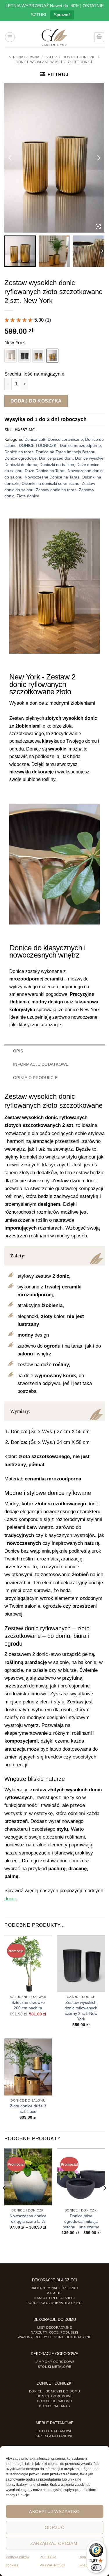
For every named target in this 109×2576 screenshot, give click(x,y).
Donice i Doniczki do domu (55, 2391)
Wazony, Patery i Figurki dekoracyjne (54, 2337)
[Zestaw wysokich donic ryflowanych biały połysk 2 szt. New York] (10, 356)
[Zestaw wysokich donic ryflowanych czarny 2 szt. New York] (24, 356)
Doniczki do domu (21, 465)
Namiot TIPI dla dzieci (55, 2298)
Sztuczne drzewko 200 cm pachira (28, 2005)
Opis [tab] (18, 1051)
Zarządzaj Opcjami (54, 2543)
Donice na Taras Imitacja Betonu (66, 452)
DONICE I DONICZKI (79, 57)
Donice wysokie (89, 458)
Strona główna (24, 57)
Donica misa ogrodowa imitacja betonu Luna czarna (81, 2221)
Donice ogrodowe (20, 458)
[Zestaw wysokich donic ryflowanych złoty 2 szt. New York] (38, 356)
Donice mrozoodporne (80, 446)
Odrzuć (55, 2527)
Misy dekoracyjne (55, 2327)
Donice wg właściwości (39, 62)
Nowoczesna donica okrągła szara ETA (28, 2219)
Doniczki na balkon (57, 465)
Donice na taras (19, 452)
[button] (10, 37)
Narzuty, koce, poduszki (54, 2332)
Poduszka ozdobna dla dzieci (54, 2303)
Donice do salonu (55, 2401)
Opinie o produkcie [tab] (35, 1078)
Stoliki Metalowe (54, 2367)
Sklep (51, 57)
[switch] (96, 2568)
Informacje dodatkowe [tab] (41, 1064)
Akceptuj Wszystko (54, 2511)
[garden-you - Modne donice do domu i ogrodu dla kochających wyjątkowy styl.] (54, 37)
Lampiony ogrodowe (54, 2362)
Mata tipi (54, 2293)
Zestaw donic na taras (56, 490)
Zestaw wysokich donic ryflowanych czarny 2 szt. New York (81, 2011)
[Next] (104, 2199)
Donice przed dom (56, 458)
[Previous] (5, 2199)
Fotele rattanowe (54, 2431)
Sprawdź (62, 15)
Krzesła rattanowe (54, 2436)
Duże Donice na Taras (45, 471)
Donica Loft (35, 439)
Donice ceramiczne (65, 439)
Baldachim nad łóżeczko (55, 2288)
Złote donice (81, 62)
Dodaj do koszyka (36, 401)
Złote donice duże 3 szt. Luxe (28, 2109)
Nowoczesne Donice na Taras (52, 477)
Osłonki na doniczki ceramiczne (50, 484)
